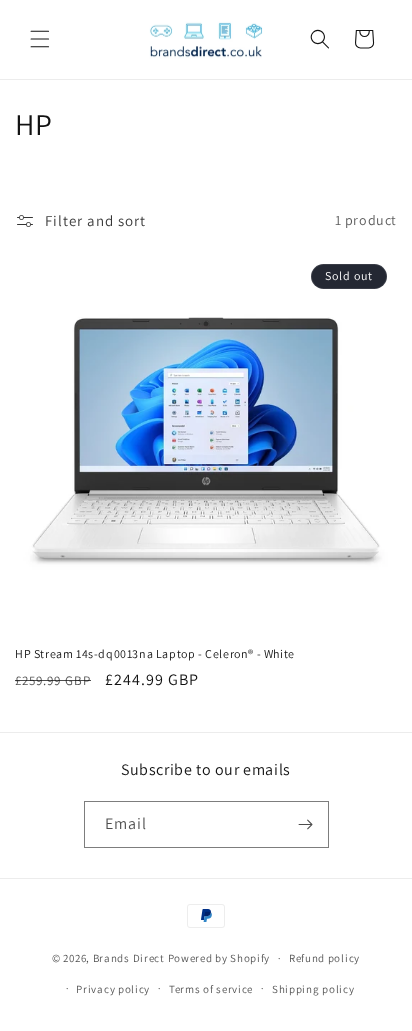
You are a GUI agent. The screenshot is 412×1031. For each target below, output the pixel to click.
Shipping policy (313, 989)
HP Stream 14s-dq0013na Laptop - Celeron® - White (155, 653)
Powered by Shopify (219, 958)
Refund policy (324, 958)
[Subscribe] (306, 824)
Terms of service (211, 989)
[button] (40, 39)
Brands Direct (129, 958)
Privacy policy (113, 989)
